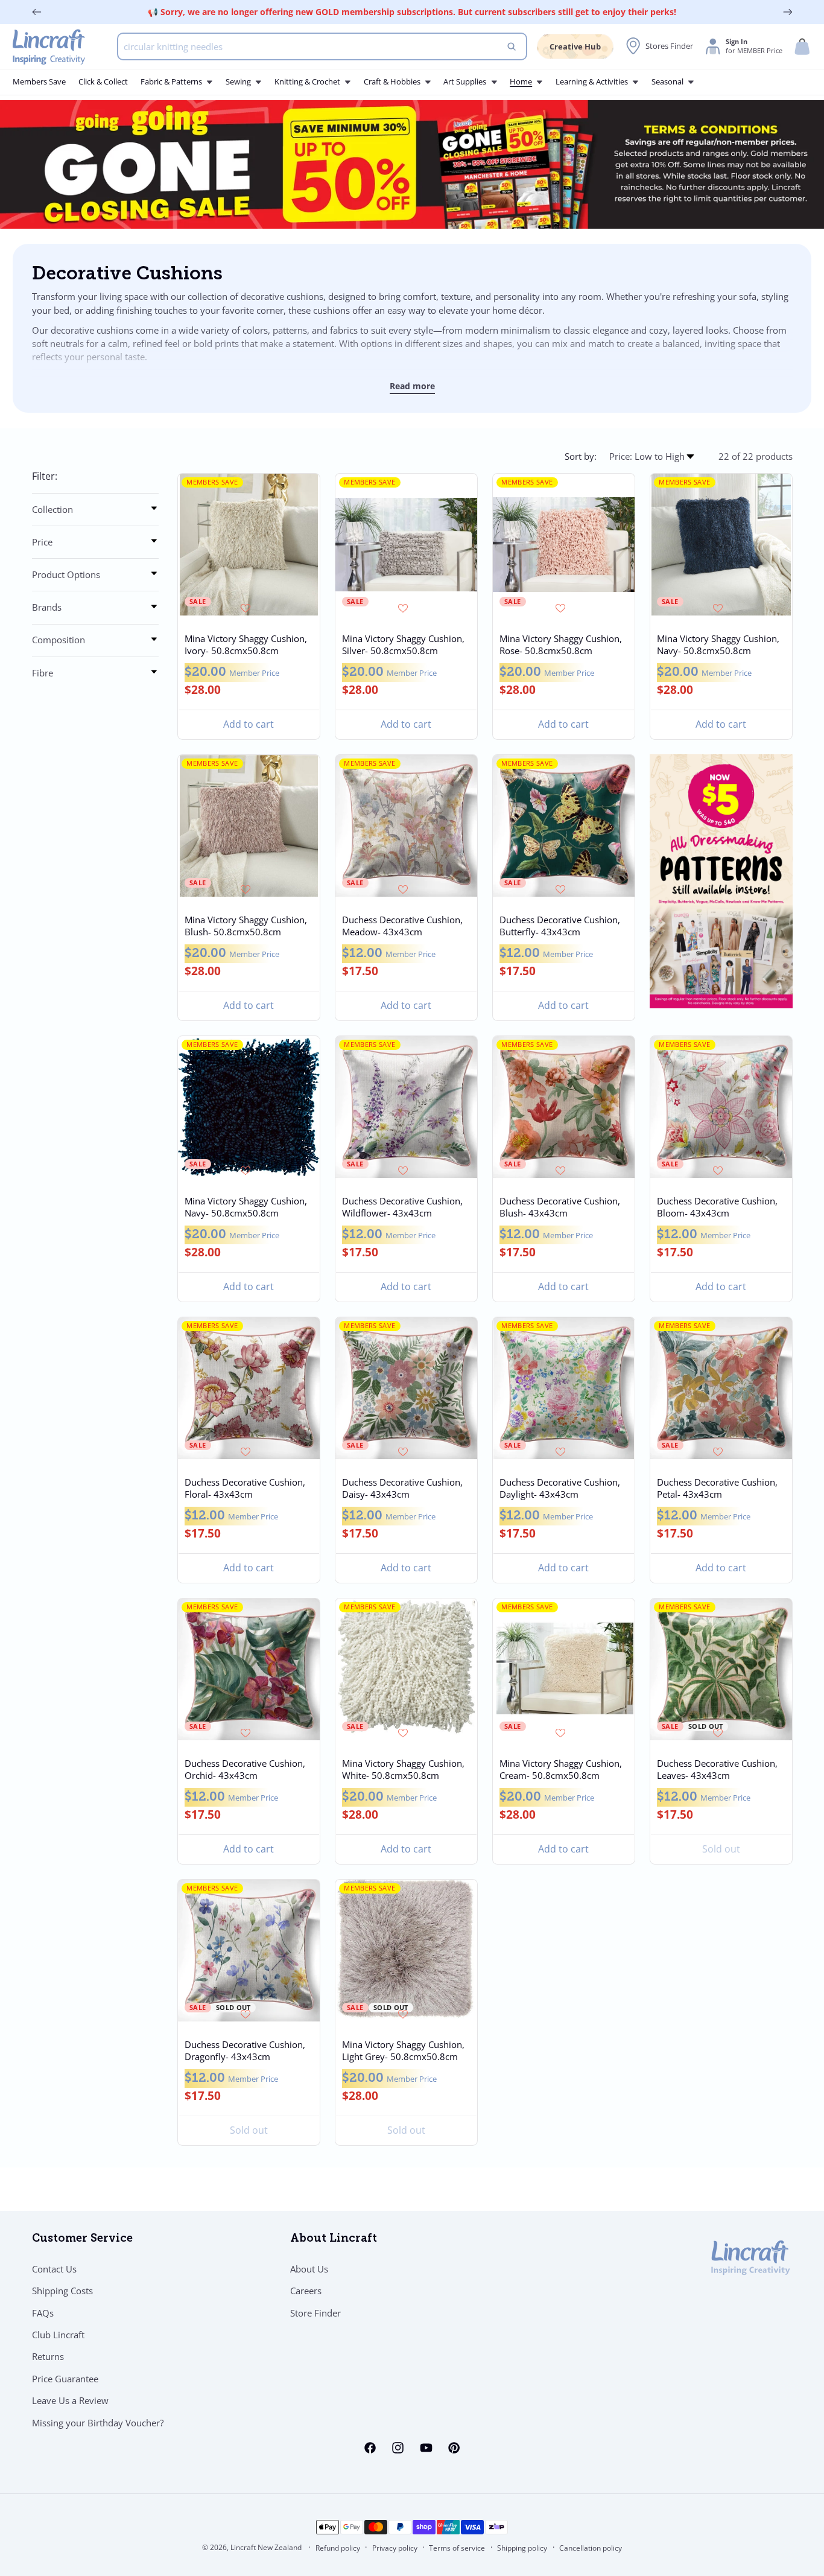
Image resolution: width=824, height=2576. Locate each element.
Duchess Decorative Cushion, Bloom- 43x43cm (717, 1207)
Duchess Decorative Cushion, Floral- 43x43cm (245, 1489)
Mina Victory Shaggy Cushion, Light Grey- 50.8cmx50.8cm (403, 2051)
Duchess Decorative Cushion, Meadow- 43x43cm (402, 926)
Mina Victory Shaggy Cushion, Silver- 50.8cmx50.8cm (403, 644)
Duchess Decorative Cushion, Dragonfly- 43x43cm (245, 2051)
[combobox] (322, 46)
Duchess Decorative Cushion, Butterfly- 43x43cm (559, 926)
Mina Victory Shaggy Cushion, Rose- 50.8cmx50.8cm (560, 644)
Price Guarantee (65, 2379)
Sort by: (581, 456)
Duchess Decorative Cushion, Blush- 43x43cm (559, 1207)
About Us (309, 2269)
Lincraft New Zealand (266, 2547)
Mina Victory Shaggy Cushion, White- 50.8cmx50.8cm (403, 1770)
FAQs (43, 2313)
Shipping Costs (62, 2291)
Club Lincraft (58, 2335)
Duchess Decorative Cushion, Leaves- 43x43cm (717, 1770)
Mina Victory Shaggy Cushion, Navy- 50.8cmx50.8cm (718, 644)
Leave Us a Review (70, 2400)
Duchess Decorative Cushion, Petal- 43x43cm (717, 1489)
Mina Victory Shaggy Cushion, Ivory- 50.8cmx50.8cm (246, 644)
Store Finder (315, 2313)
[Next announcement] (788, 12)
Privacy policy (395, 2548)
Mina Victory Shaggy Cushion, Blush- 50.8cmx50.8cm (246, 926)
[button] (802, 47)
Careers (306, 2291)
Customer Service (82, 2239)
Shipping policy (522, 2548)
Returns (48, 2356)
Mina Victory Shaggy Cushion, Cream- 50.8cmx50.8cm (560, 1770)
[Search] (512, 46)
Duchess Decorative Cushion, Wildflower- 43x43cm (402, 1207)
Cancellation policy (591, 2548)
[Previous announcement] (37, 12)
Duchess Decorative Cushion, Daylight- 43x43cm (559, 1489)
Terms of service (457, 2548)
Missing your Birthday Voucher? (98, 2423)
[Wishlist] (248, 608)
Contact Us (54, 2269)
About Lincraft (334, 2239)
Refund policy (338, 2548)
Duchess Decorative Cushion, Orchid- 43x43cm (245, 1770)
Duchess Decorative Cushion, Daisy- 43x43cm (402, 1489)
